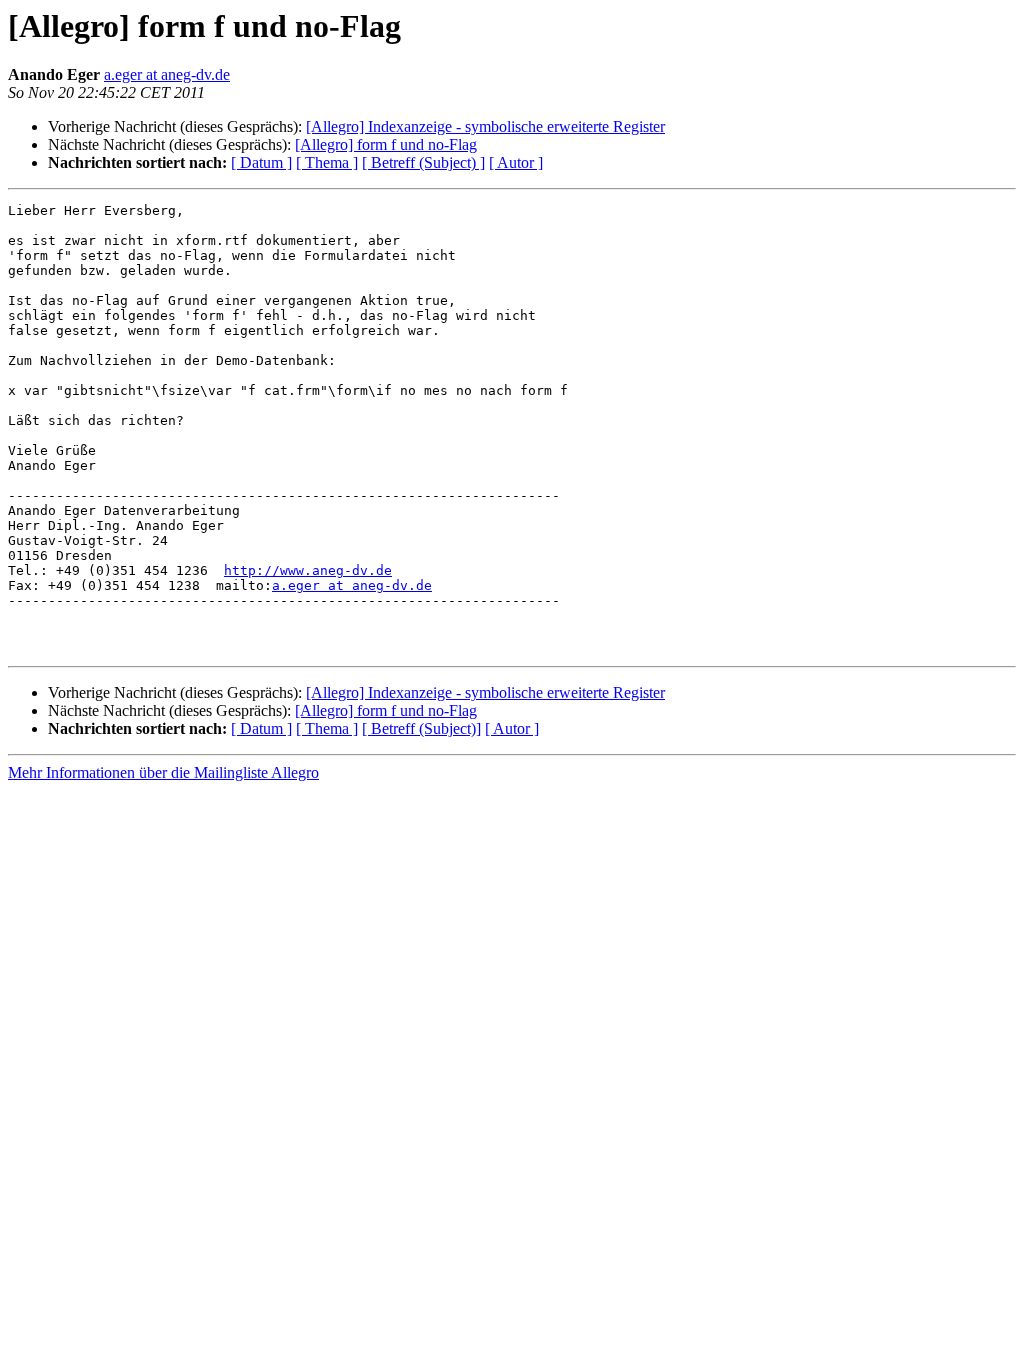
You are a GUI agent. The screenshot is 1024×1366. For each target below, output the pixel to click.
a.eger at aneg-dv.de (167, 74)
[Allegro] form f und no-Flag (386, 144)
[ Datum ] (261, 162)
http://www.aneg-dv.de (308, 570)
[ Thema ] (327, 162)
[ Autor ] (516, 162)
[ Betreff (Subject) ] (423, 162)
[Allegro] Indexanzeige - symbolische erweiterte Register (485, 126)
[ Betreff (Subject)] (421, 728)
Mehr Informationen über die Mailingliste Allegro (163, 772)
